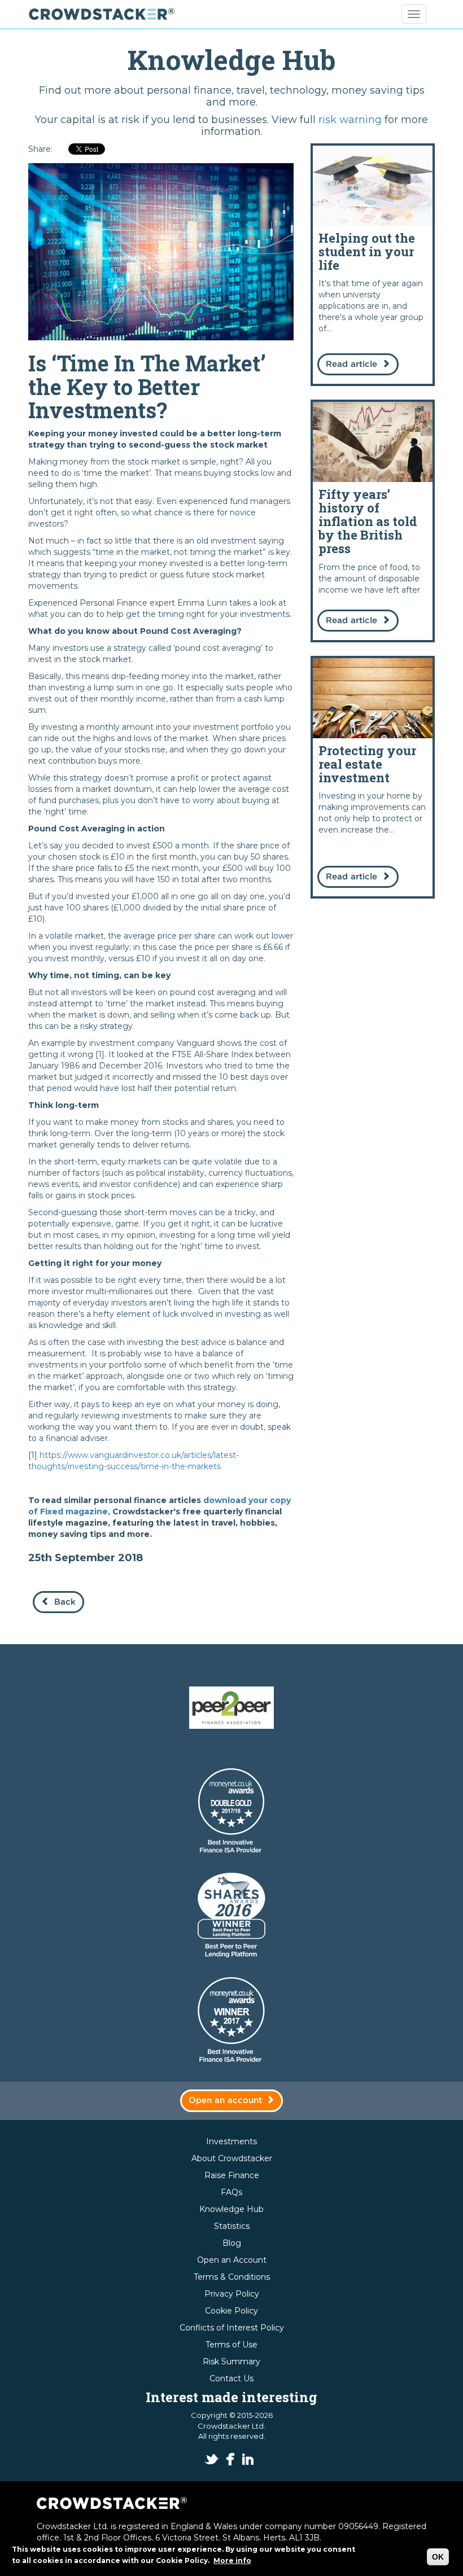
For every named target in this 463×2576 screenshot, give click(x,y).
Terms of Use (231, 2345)
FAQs (231, 2192)
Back (65, 1602)
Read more (373, 265)
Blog (232, 2243)
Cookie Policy (231, 2311)
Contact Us (231, 2378)
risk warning (350, 120)
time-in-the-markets (181, 1466)
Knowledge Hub (231, 2209)
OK (438, 2557)
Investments (231, 2141)
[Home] (106, 14)
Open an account (225, 2100)
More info (232, 2560)
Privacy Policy (232, 2294)
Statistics (232, 2226)
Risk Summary (231, 2362)
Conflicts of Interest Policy (232, 2328)
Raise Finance (232, 2175)
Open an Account (232, 2260)
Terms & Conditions (232, 2277)
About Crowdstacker (232, 2158)
